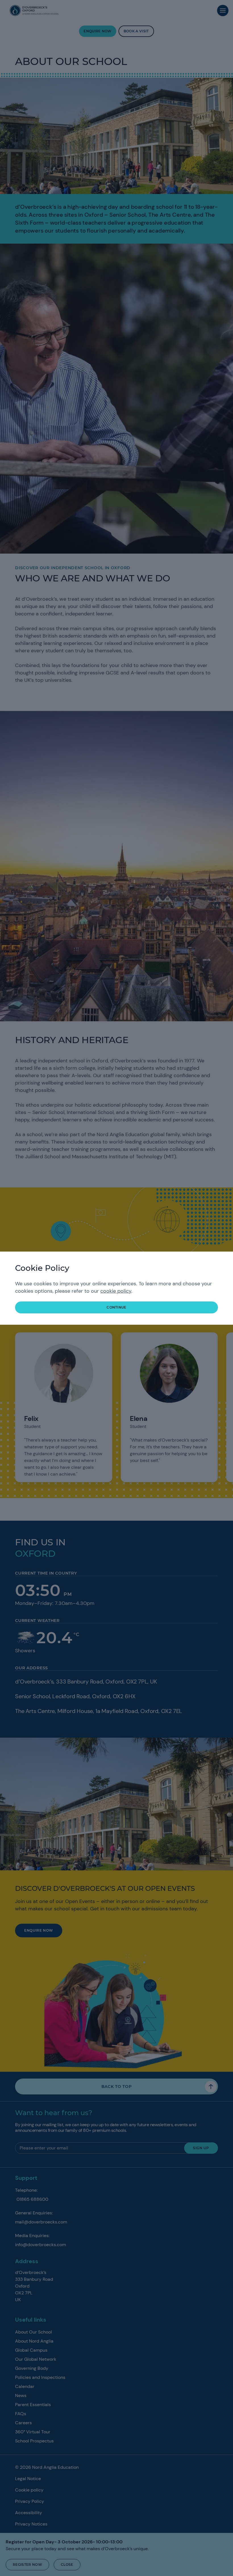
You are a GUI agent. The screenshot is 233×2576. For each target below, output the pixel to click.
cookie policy (116, 1291)
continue (116, 1307)
